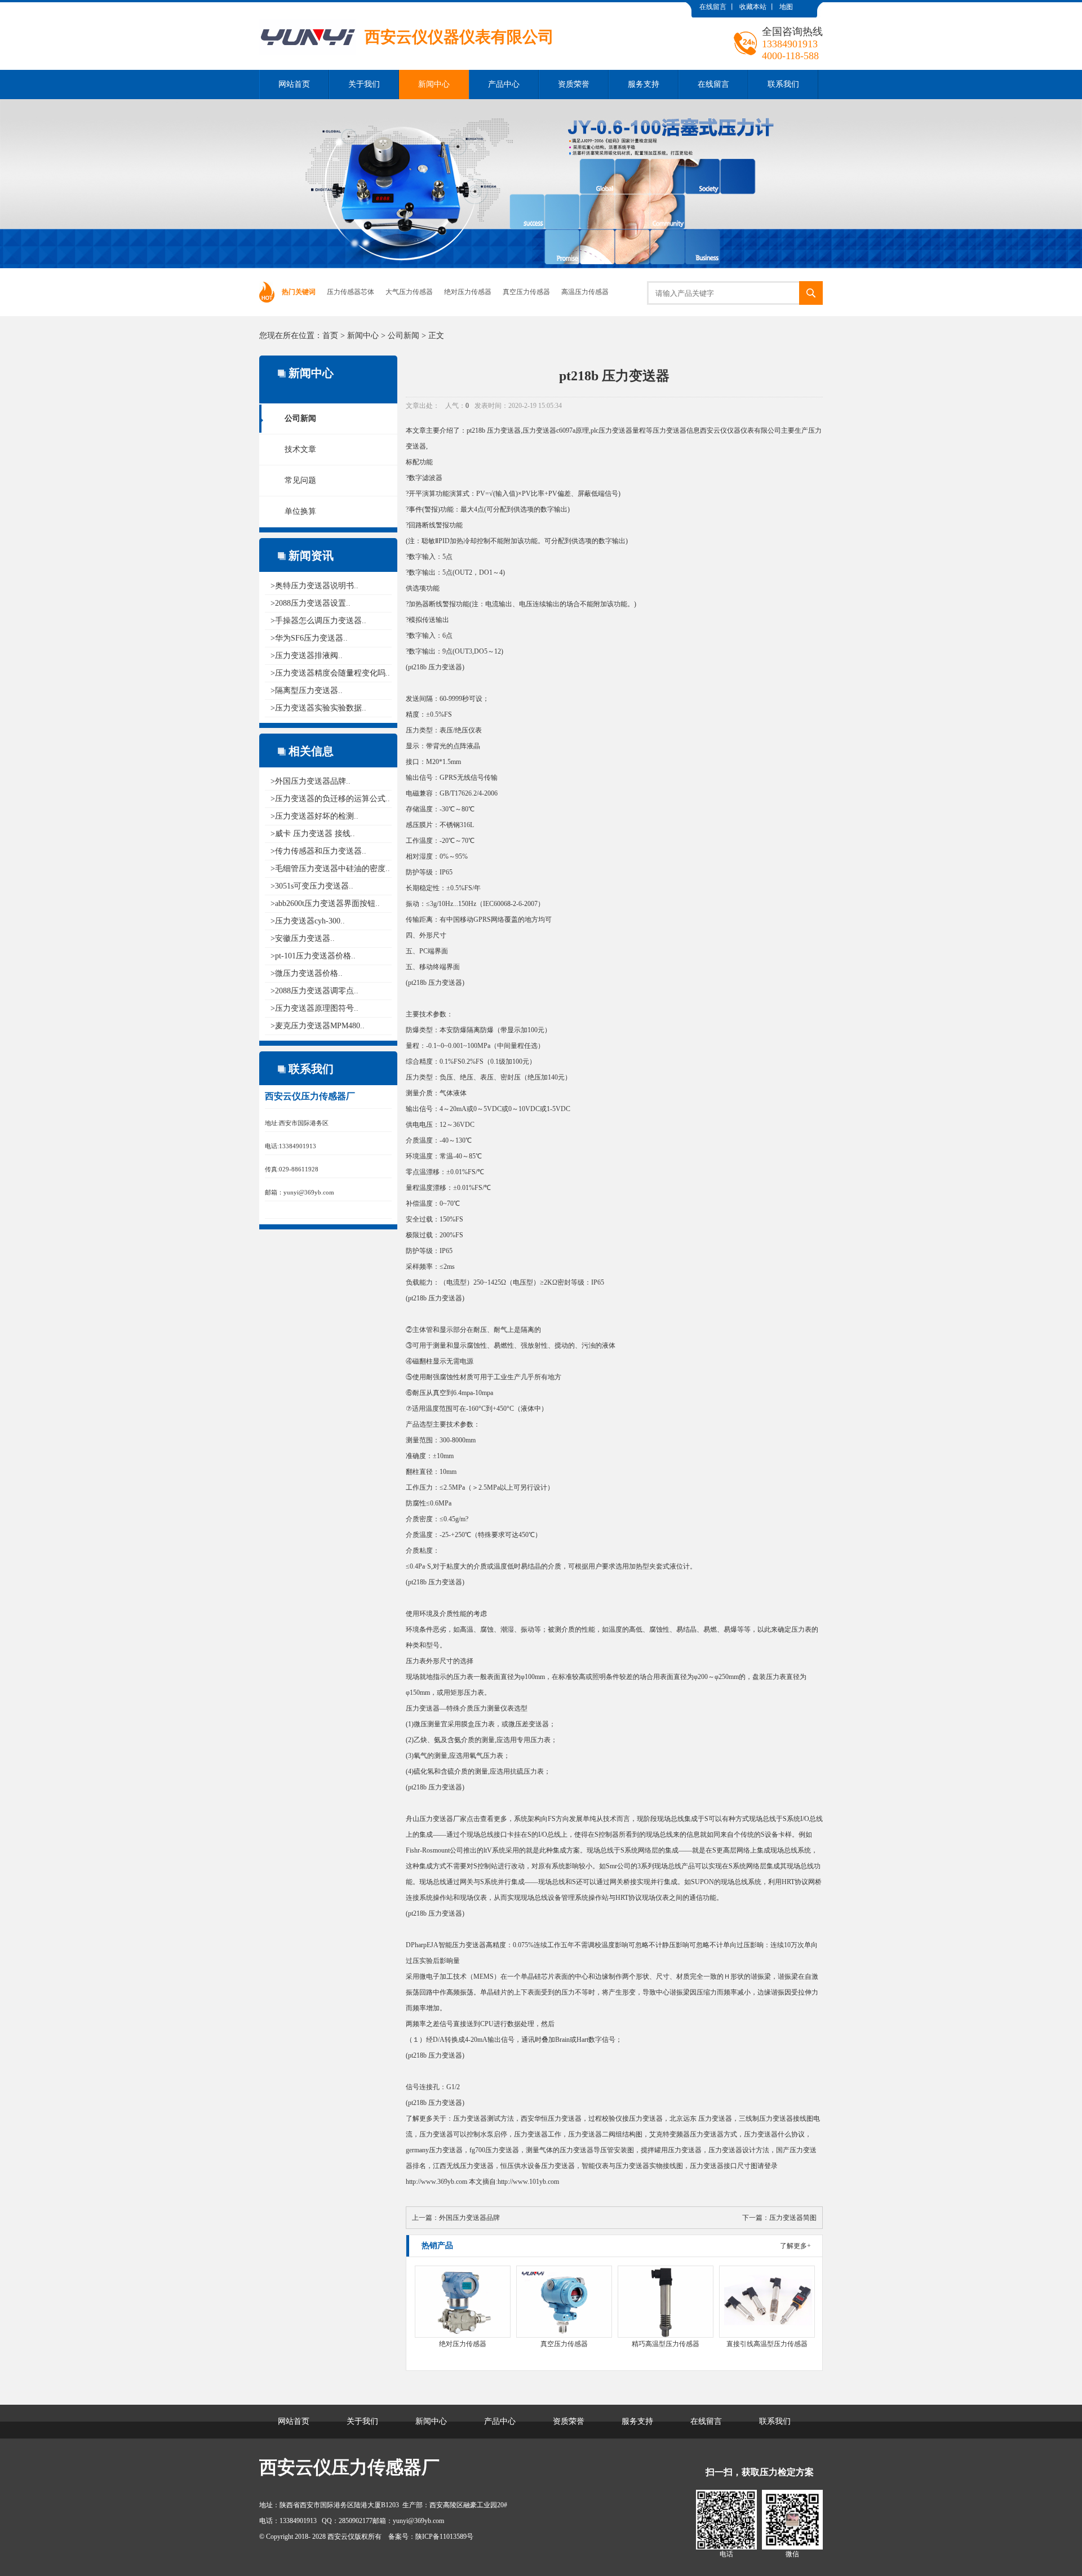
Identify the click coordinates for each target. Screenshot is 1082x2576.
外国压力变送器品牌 (469, 2218)
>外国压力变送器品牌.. (311, 781)
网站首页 (294, 84)
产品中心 (504, 84)
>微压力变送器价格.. (307, 973)
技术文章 (300, 449)
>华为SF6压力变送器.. (309, 638)
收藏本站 (753, 7)
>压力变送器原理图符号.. (314, 1008)
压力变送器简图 (793, 2218)
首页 (330, 336)
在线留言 (713, 7)
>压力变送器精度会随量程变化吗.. (330, 673)
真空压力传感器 (526, 292)
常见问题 (300, 480)
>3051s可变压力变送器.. (312, 886)
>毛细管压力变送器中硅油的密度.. (330, 869)
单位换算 (300, 511)
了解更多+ (795, 2246)
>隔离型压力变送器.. (307, 690)
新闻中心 (434, 84)
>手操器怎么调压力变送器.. (318, 621)
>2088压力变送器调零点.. (314, 991)
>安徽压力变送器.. (303, 938)
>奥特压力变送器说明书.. (314, 586)
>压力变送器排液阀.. (307, 656)
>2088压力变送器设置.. (311, 603)
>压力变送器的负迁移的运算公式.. (330, 799)
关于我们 (364, 84)
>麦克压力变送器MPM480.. (318, 1026)
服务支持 (644, 84)
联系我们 (783, 84)
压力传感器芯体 (351, 292)
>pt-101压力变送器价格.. (313, 956)
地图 (786, 7)
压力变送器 (504, 430)
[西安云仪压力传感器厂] (407, 11)
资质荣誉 (574, 84)
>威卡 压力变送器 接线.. (313, 834)
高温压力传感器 (585, 292)
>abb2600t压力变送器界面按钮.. (325, 903)
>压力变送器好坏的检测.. (314, 816)
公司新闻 (403, 336)
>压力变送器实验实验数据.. (318, 708)
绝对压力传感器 (468, 292)
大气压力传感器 (409, 292)
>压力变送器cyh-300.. (308, 921)
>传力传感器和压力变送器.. (318, 851)
